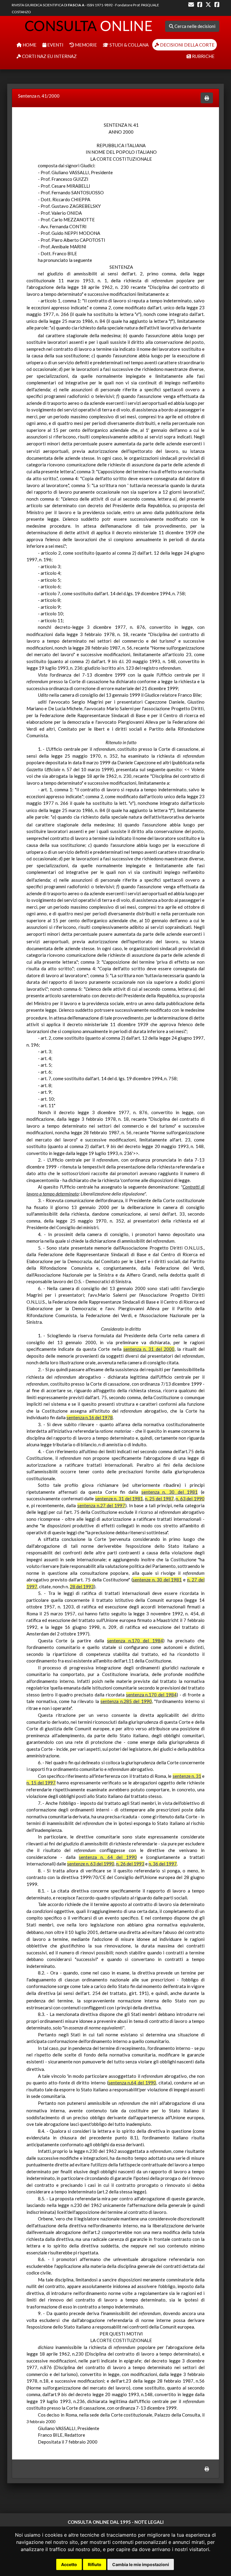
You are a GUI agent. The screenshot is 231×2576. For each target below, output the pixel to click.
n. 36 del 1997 (163, 1864)
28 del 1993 (82, 1587)
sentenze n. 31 (187, 1776)
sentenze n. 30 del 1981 (157, 1580)
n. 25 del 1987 (159, 1499)
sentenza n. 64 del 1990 (108, 1857)
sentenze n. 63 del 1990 (91, 1864)
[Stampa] (207, 98)
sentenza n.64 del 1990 (132, 2083)
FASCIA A (76, 5)
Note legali (149, 2522)
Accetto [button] (69, 2564)
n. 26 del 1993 (130, 1864)
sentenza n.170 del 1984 (135, 1641)
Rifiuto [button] (95, 2564)
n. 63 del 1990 (190, 1499)
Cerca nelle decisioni (194, 26)
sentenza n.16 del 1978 (90, 1417)
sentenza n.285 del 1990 (126, 1701)
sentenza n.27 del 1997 (101, 1505)
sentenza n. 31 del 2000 (149, 1349)
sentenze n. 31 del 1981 (119, 1499)
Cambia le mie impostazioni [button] (141, 2564)
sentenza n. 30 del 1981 (170, 1492)
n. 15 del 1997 (41, 1783)
